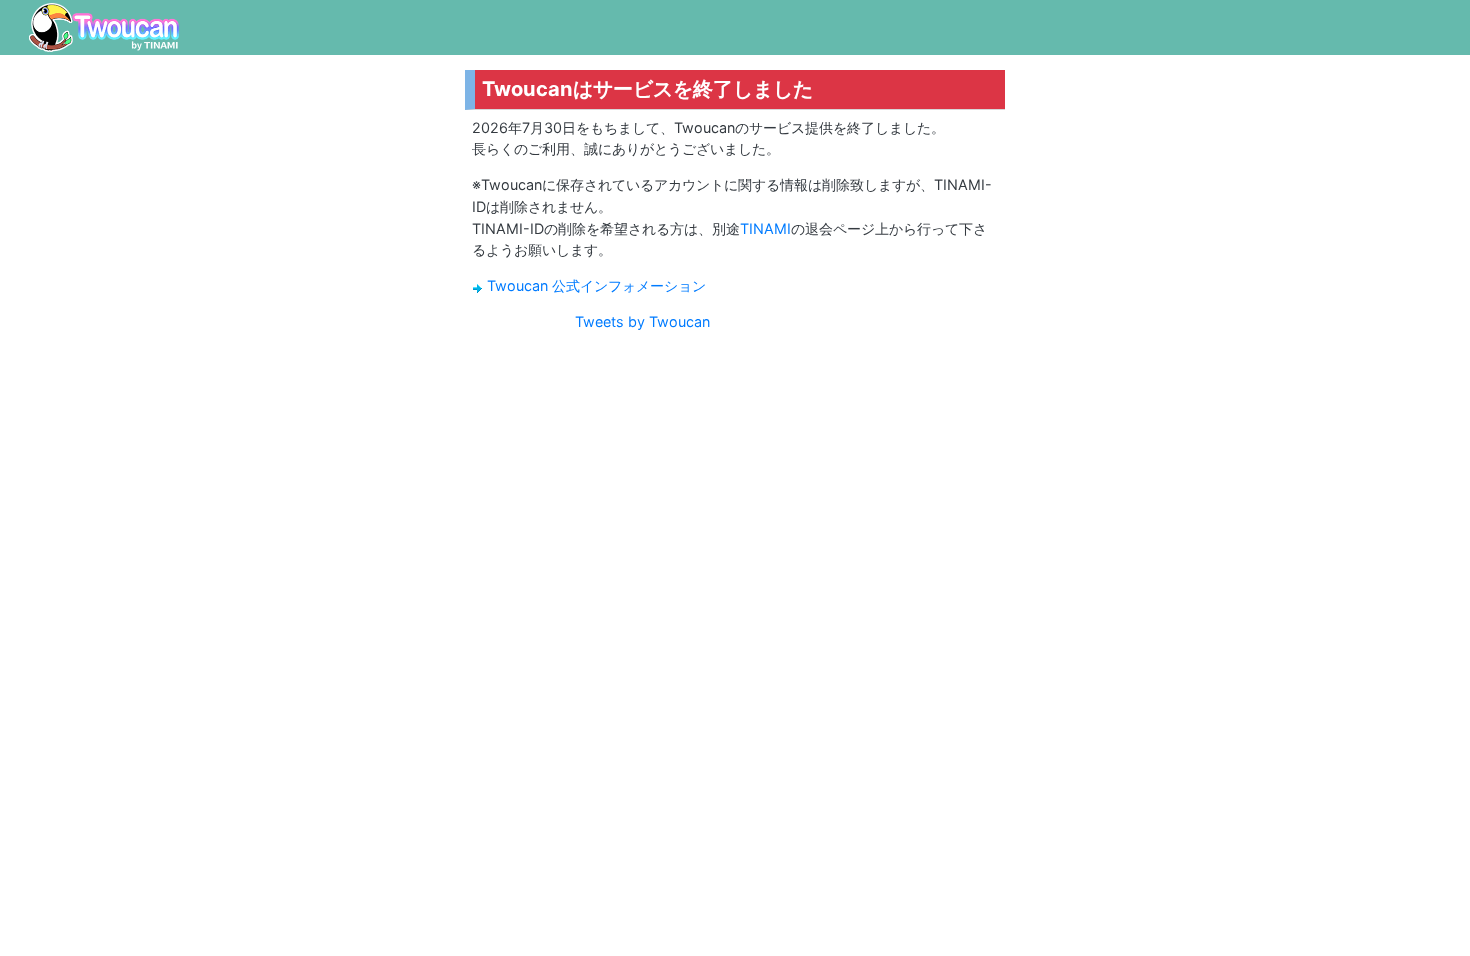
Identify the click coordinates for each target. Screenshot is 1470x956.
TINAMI (765, 228)
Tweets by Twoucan (642, 321)
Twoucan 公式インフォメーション (596, 285)
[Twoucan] (104, 27)
